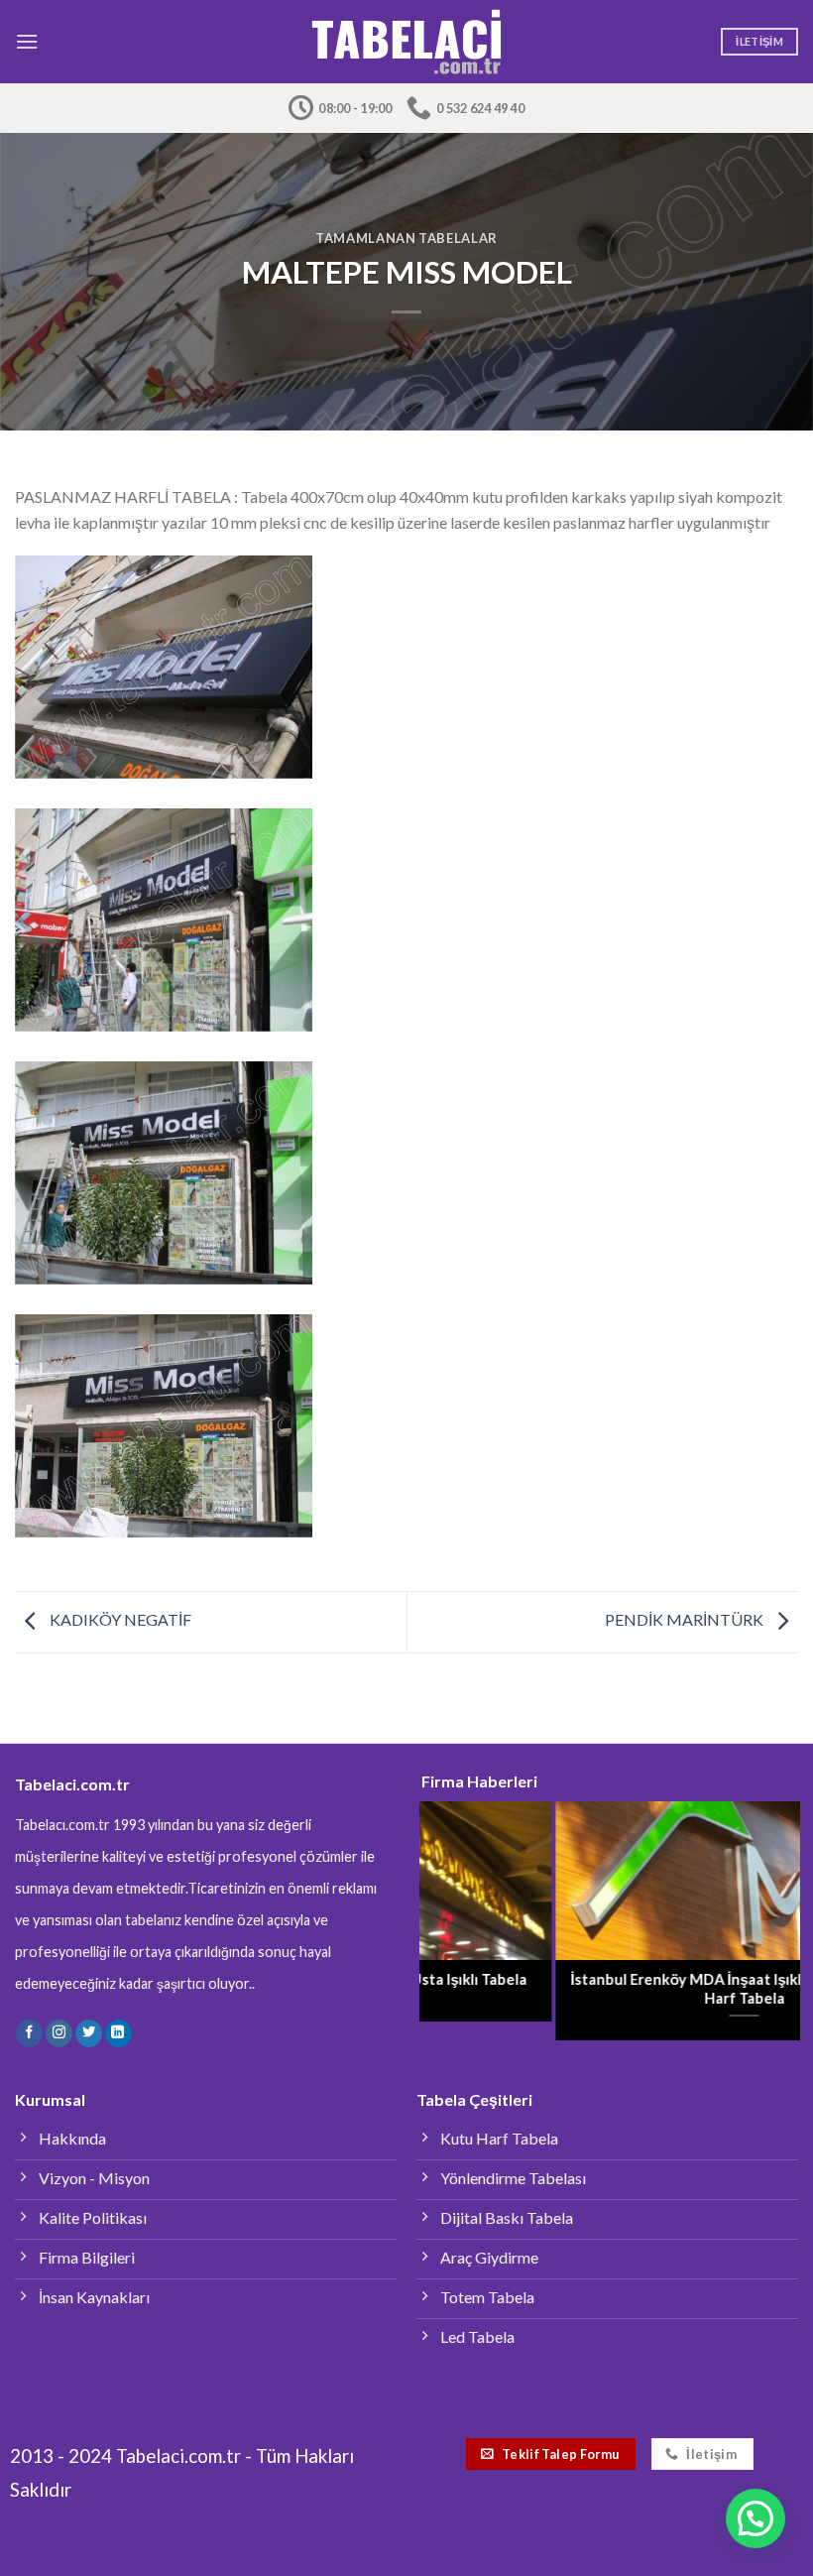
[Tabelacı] (407, 42)
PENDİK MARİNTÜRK (686, 1619)
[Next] (767, 1904)
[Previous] (452, 1904)
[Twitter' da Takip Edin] (89, 2033)
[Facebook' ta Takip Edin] (29, 2033)
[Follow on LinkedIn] (118, 2033)
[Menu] (27, 41)
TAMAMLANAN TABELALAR (406, 238)
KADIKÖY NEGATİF (119, 1619)
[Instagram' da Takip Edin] (59, 2033)
